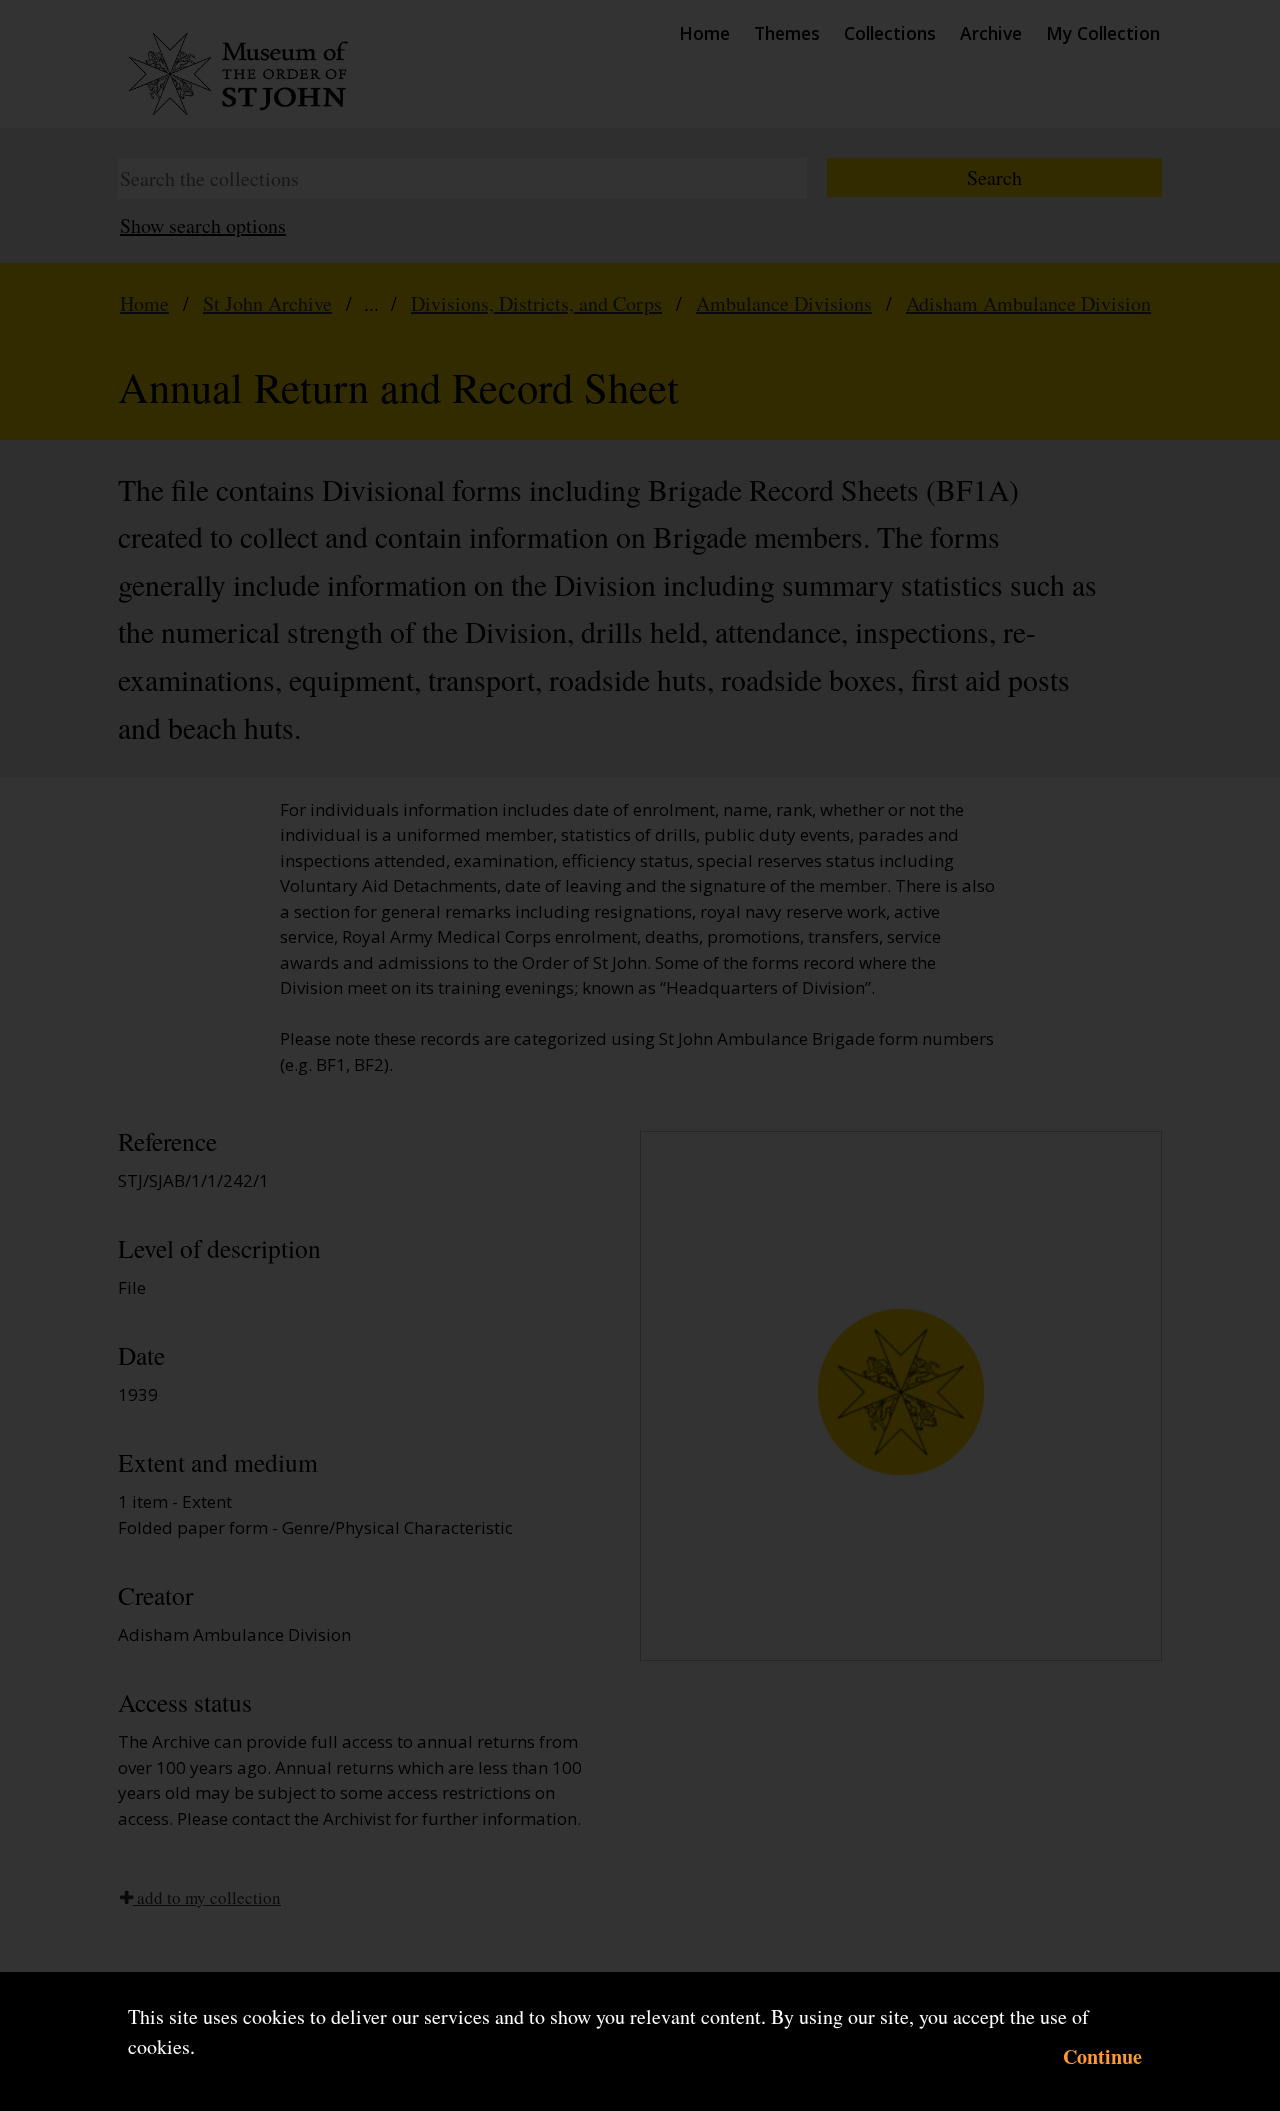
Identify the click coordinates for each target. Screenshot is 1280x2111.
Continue (1102, 2056)
